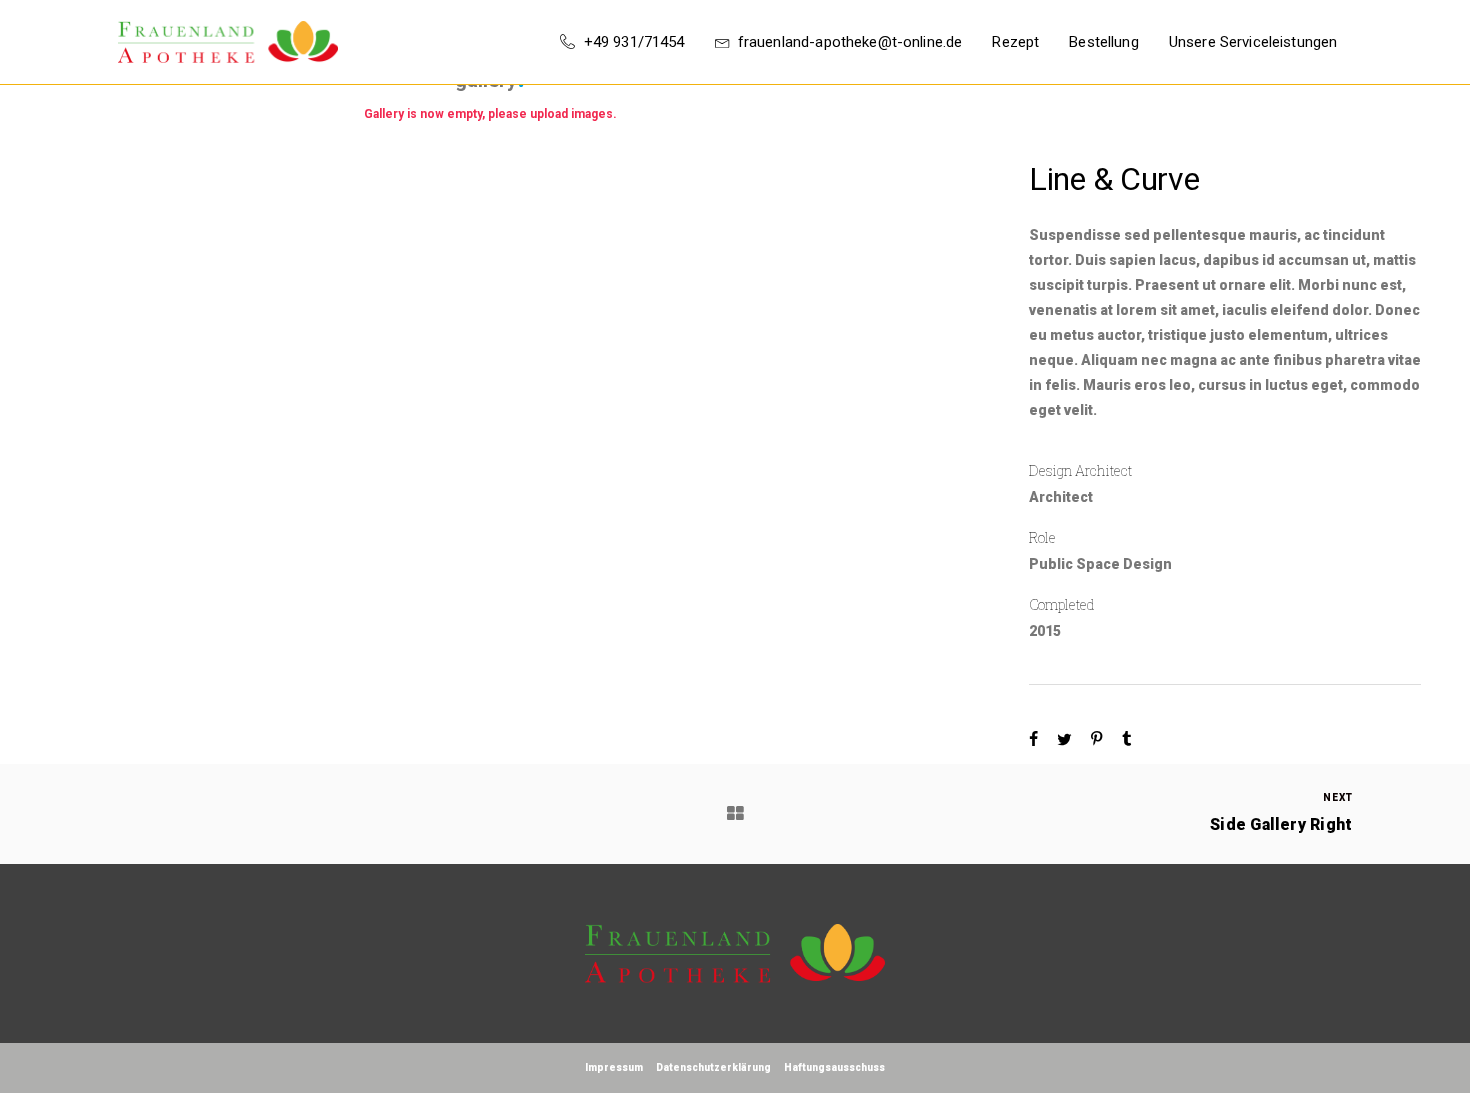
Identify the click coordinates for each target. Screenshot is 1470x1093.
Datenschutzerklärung (713, 1067)
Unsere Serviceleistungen (1253, 42)
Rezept (1015, 42)
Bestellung (1104, 42)
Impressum (614, 1067)
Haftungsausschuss (834, 1067)
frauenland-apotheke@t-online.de (850, 42)
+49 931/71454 (634, 42)
